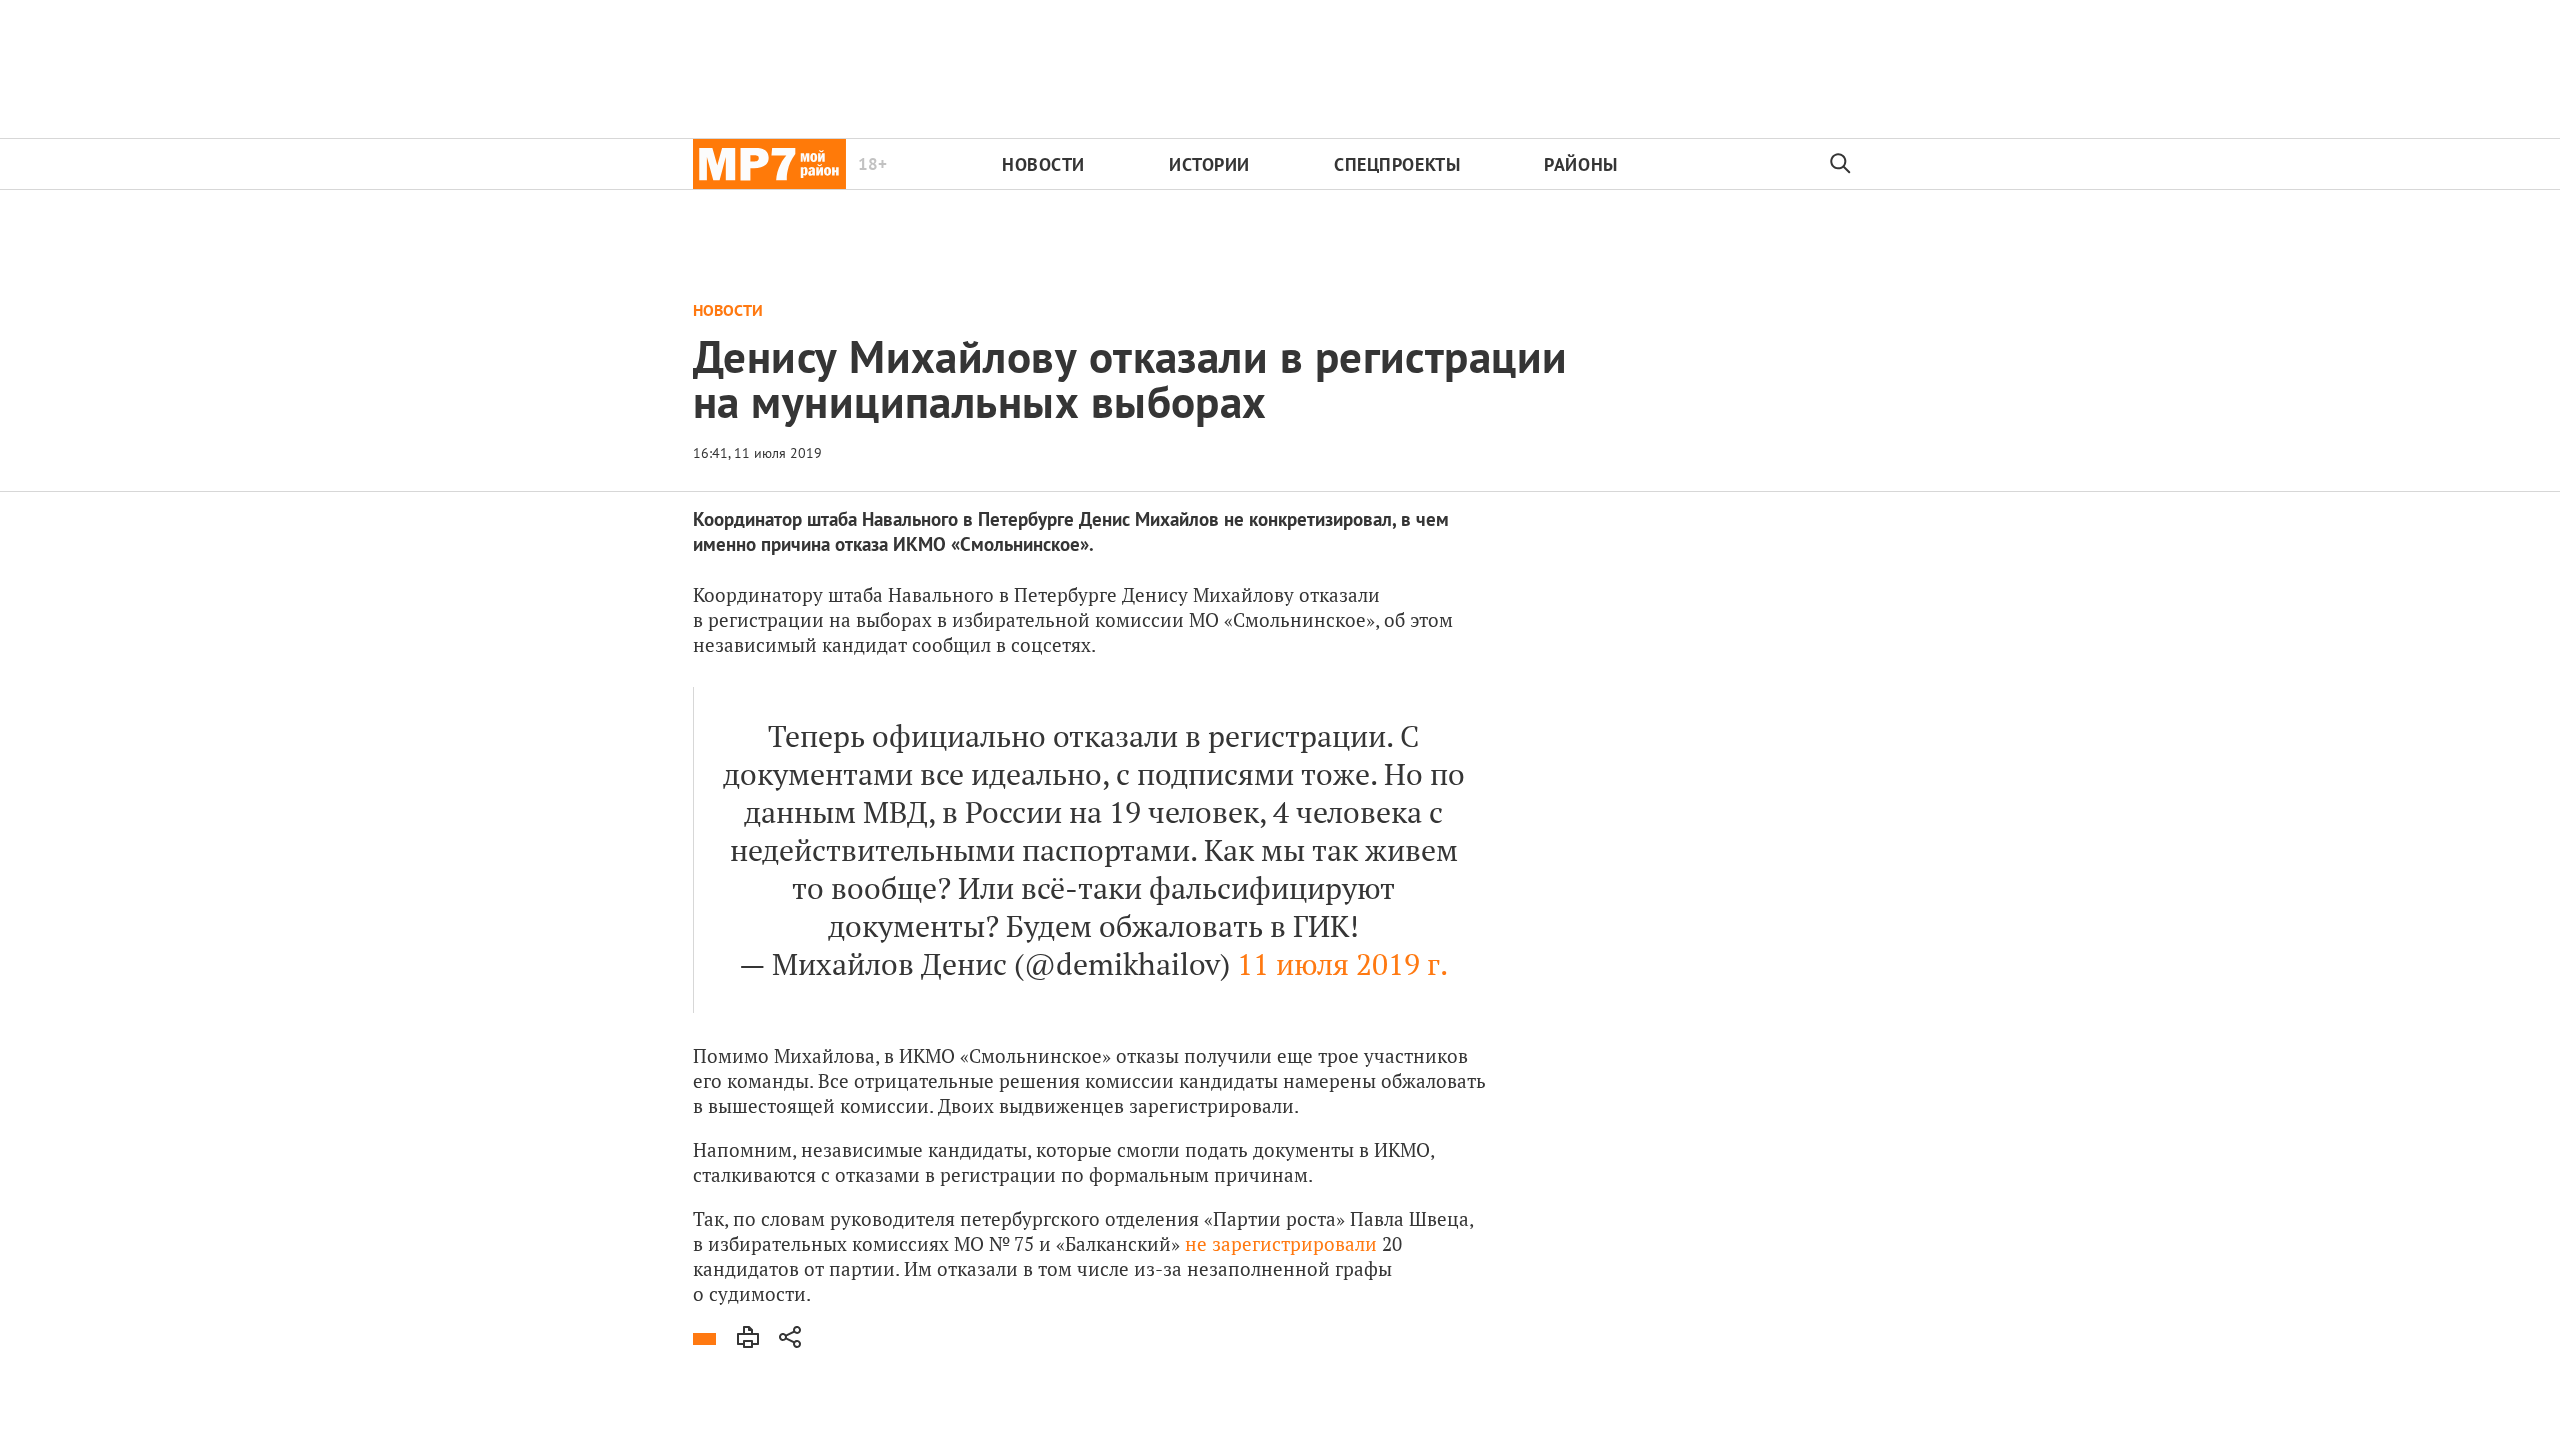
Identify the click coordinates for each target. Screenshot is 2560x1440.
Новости (1043, 164)
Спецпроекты (1397, 164)
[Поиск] (1841, 164)
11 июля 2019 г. (1342, 964)
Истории (1209, 164)
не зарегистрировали (1281, 1243)
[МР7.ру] (769, 164)
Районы (1580, 164)
